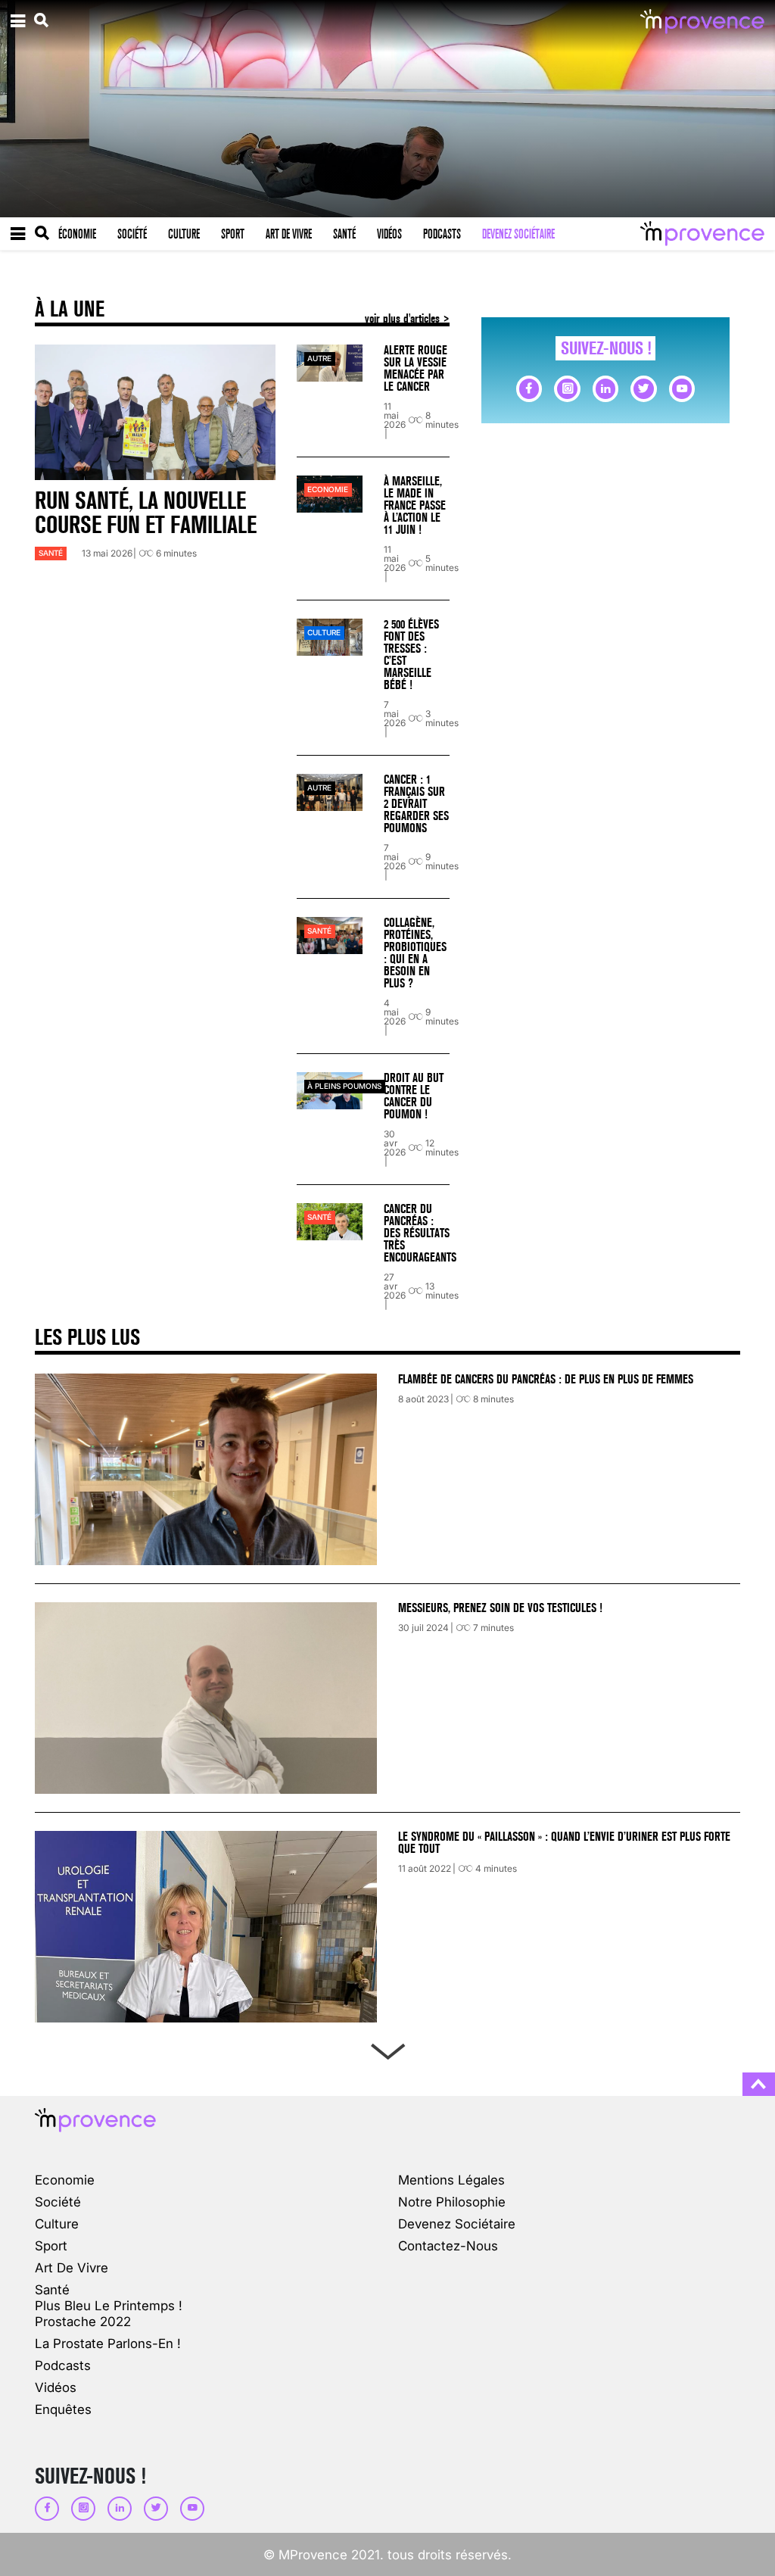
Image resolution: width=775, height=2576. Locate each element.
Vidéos (389, 234)
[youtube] (682, 388)
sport (51, 2245)
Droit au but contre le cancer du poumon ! (414, 1096)
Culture (184, 234)
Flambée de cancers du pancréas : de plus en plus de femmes (546, 1379)
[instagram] (567, 388)
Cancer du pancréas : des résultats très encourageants (420, 1233)
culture (324, 633)
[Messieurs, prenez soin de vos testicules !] (206, 1698)
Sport (233, 234)
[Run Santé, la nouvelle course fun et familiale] (155, 412)
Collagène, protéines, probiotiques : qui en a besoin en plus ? (415, 953)
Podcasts (442, 234)
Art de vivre (289, 234)
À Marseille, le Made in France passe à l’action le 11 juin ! (415, 505)
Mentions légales (451, 2180)
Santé (344, 234)
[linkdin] (605, 388)
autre (319, 359)
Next (387, 2048)
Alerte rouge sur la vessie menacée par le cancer (416, 368)
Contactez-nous (448, 2245)
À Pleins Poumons (344, 1086)
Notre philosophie (452, 2202)
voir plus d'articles (404, 318)
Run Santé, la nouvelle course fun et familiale (146, 513)
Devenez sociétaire (518, 234)
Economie (328, 490)
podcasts (63, 2365)
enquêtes (63, 2409)
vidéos (56, 2387)
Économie (77, 234)
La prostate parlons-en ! (108, 2343)
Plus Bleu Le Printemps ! (109, 2305)
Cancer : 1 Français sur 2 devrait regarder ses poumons (416, 804)
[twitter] (643, 388)
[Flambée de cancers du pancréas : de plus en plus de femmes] (206, 1469)
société (58, 2202)
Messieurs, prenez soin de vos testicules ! (500, 1608)
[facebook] (529, 388)
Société (132, 234)
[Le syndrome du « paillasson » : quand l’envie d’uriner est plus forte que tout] (206, 1927)
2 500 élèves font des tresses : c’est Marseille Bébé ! (411, 655)
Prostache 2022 (83, 2321)
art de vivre (72, 2267)
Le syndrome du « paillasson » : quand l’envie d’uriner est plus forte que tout (564, 1843)
